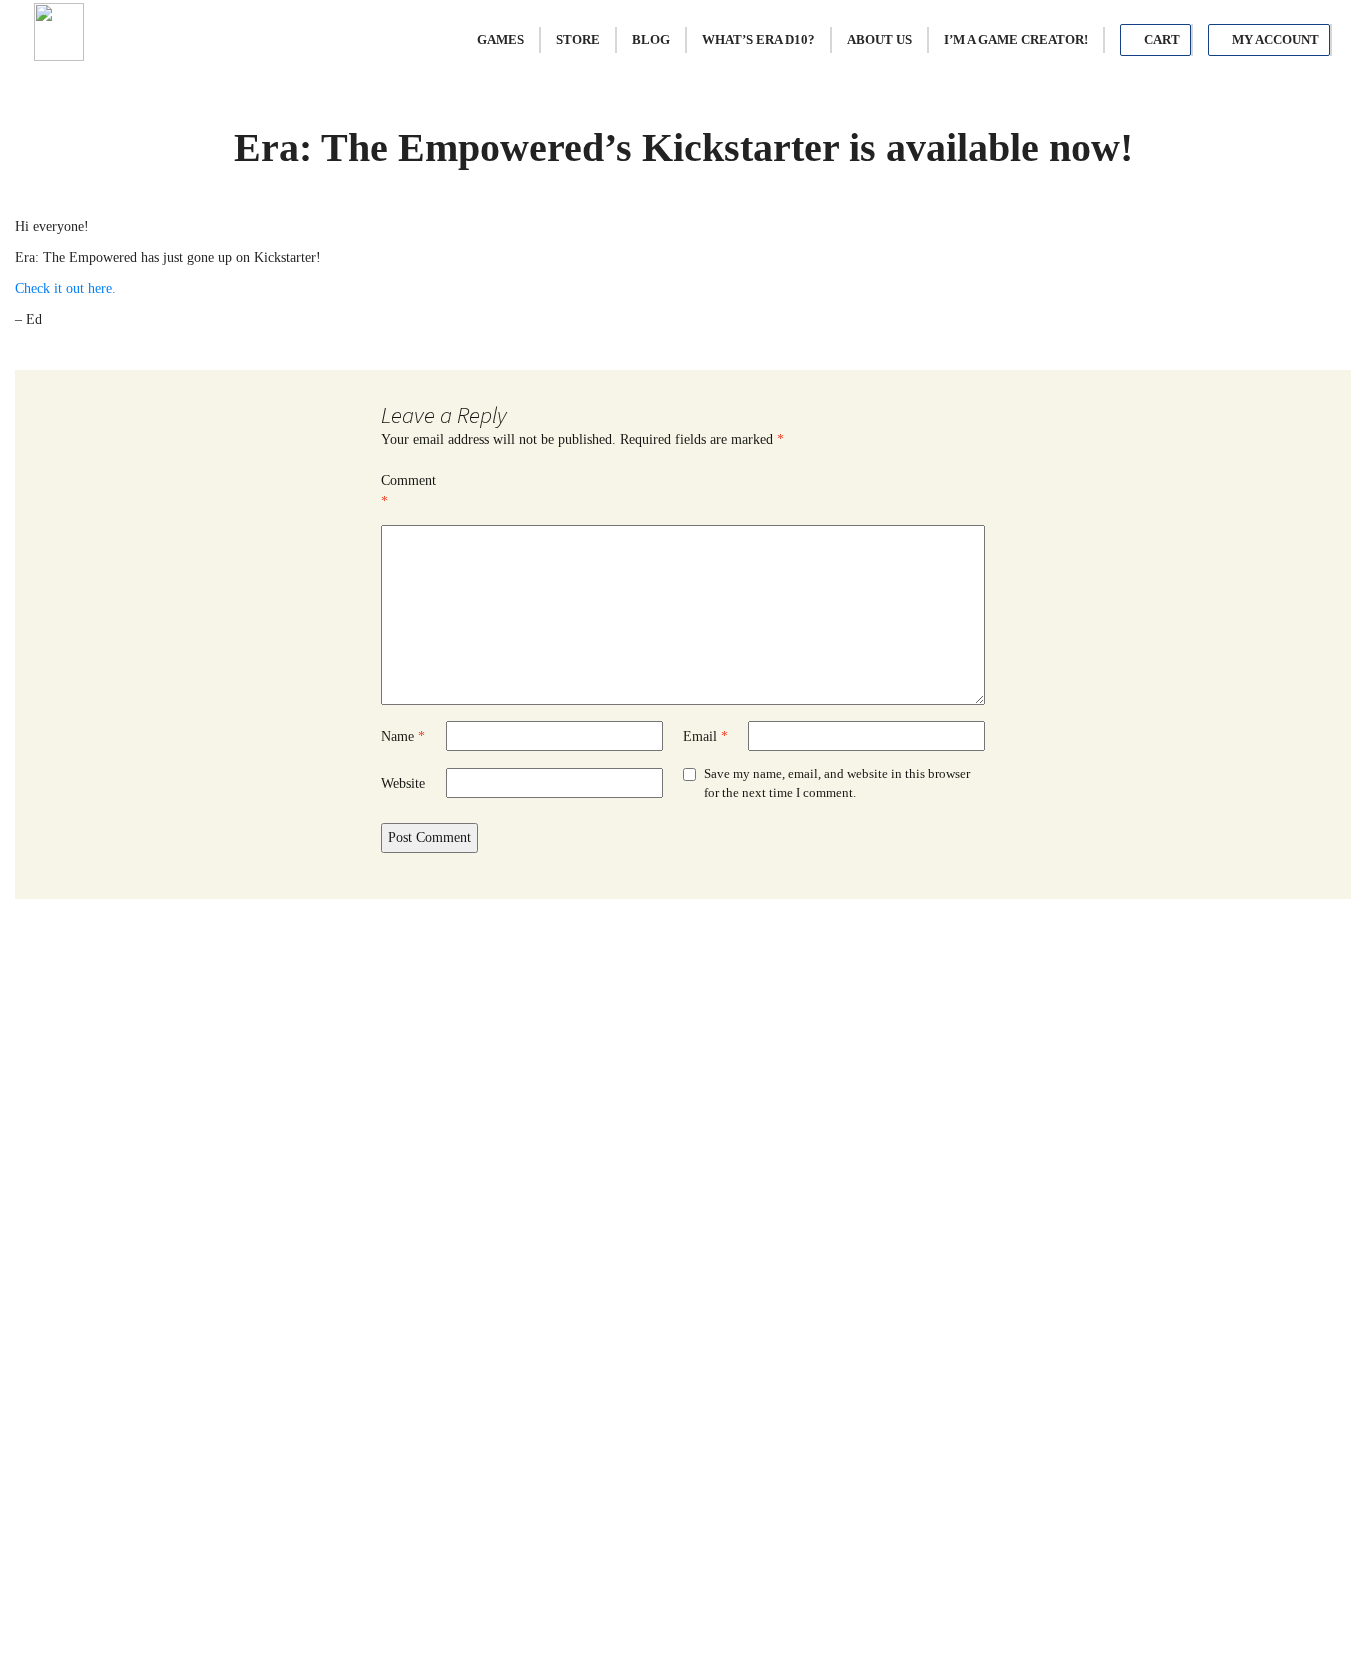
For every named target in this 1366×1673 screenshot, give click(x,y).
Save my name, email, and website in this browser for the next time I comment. (837, 783)
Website (403, 783)
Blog (651, 39)
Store (578, 39)
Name (403, 736)
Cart (1160, 39)
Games (500, 39)
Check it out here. (65, 288)
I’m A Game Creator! (1016, 39)
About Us (879, 39)
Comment (408, 491)
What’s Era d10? (758, 39)
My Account (1274, 39)
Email (705, 736)
